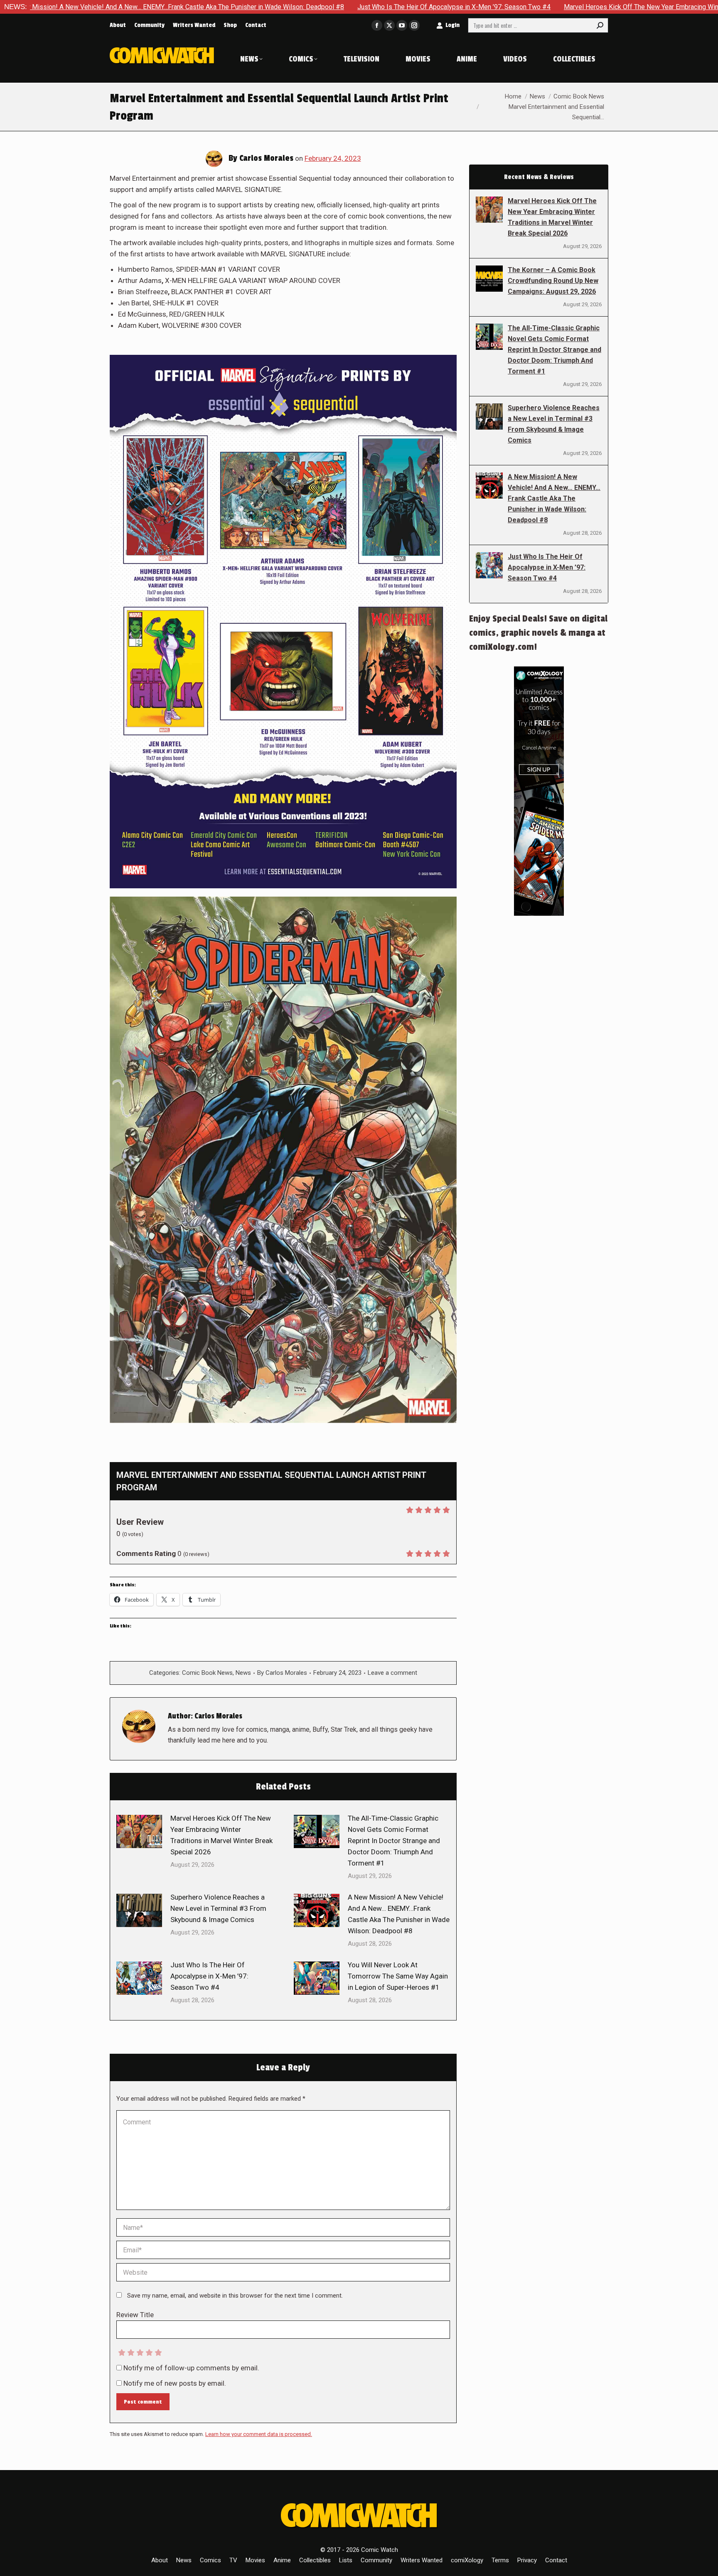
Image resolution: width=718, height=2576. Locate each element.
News (243, 1673)
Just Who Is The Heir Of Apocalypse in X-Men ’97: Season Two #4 (285, 7)
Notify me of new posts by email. (175, 2383)
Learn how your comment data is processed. (259, 2434)
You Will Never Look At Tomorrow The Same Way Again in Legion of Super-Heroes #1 (398, 1976)
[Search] (600, 25)
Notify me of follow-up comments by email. (191, 2368)
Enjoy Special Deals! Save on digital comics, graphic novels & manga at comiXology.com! (538, 633)
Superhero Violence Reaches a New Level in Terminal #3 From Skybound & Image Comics (218, 1908)
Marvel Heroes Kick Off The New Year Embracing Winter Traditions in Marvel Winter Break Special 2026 (545, 7)
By (282, 1673)
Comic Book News (207, 1673)
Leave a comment (392, 1673)
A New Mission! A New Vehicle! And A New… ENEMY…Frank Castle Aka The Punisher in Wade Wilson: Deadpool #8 (399, 1914)
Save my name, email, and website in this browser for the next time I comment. (235, 2296)
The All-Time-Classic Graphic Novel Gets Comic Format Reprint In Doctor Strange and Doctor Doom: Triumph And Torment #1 (394, 1841)
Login (452, 25)
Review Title (135, 2315)
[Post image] (139, 1831)
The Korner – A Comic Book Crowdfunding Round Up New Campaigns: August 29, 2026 (553, 281)
